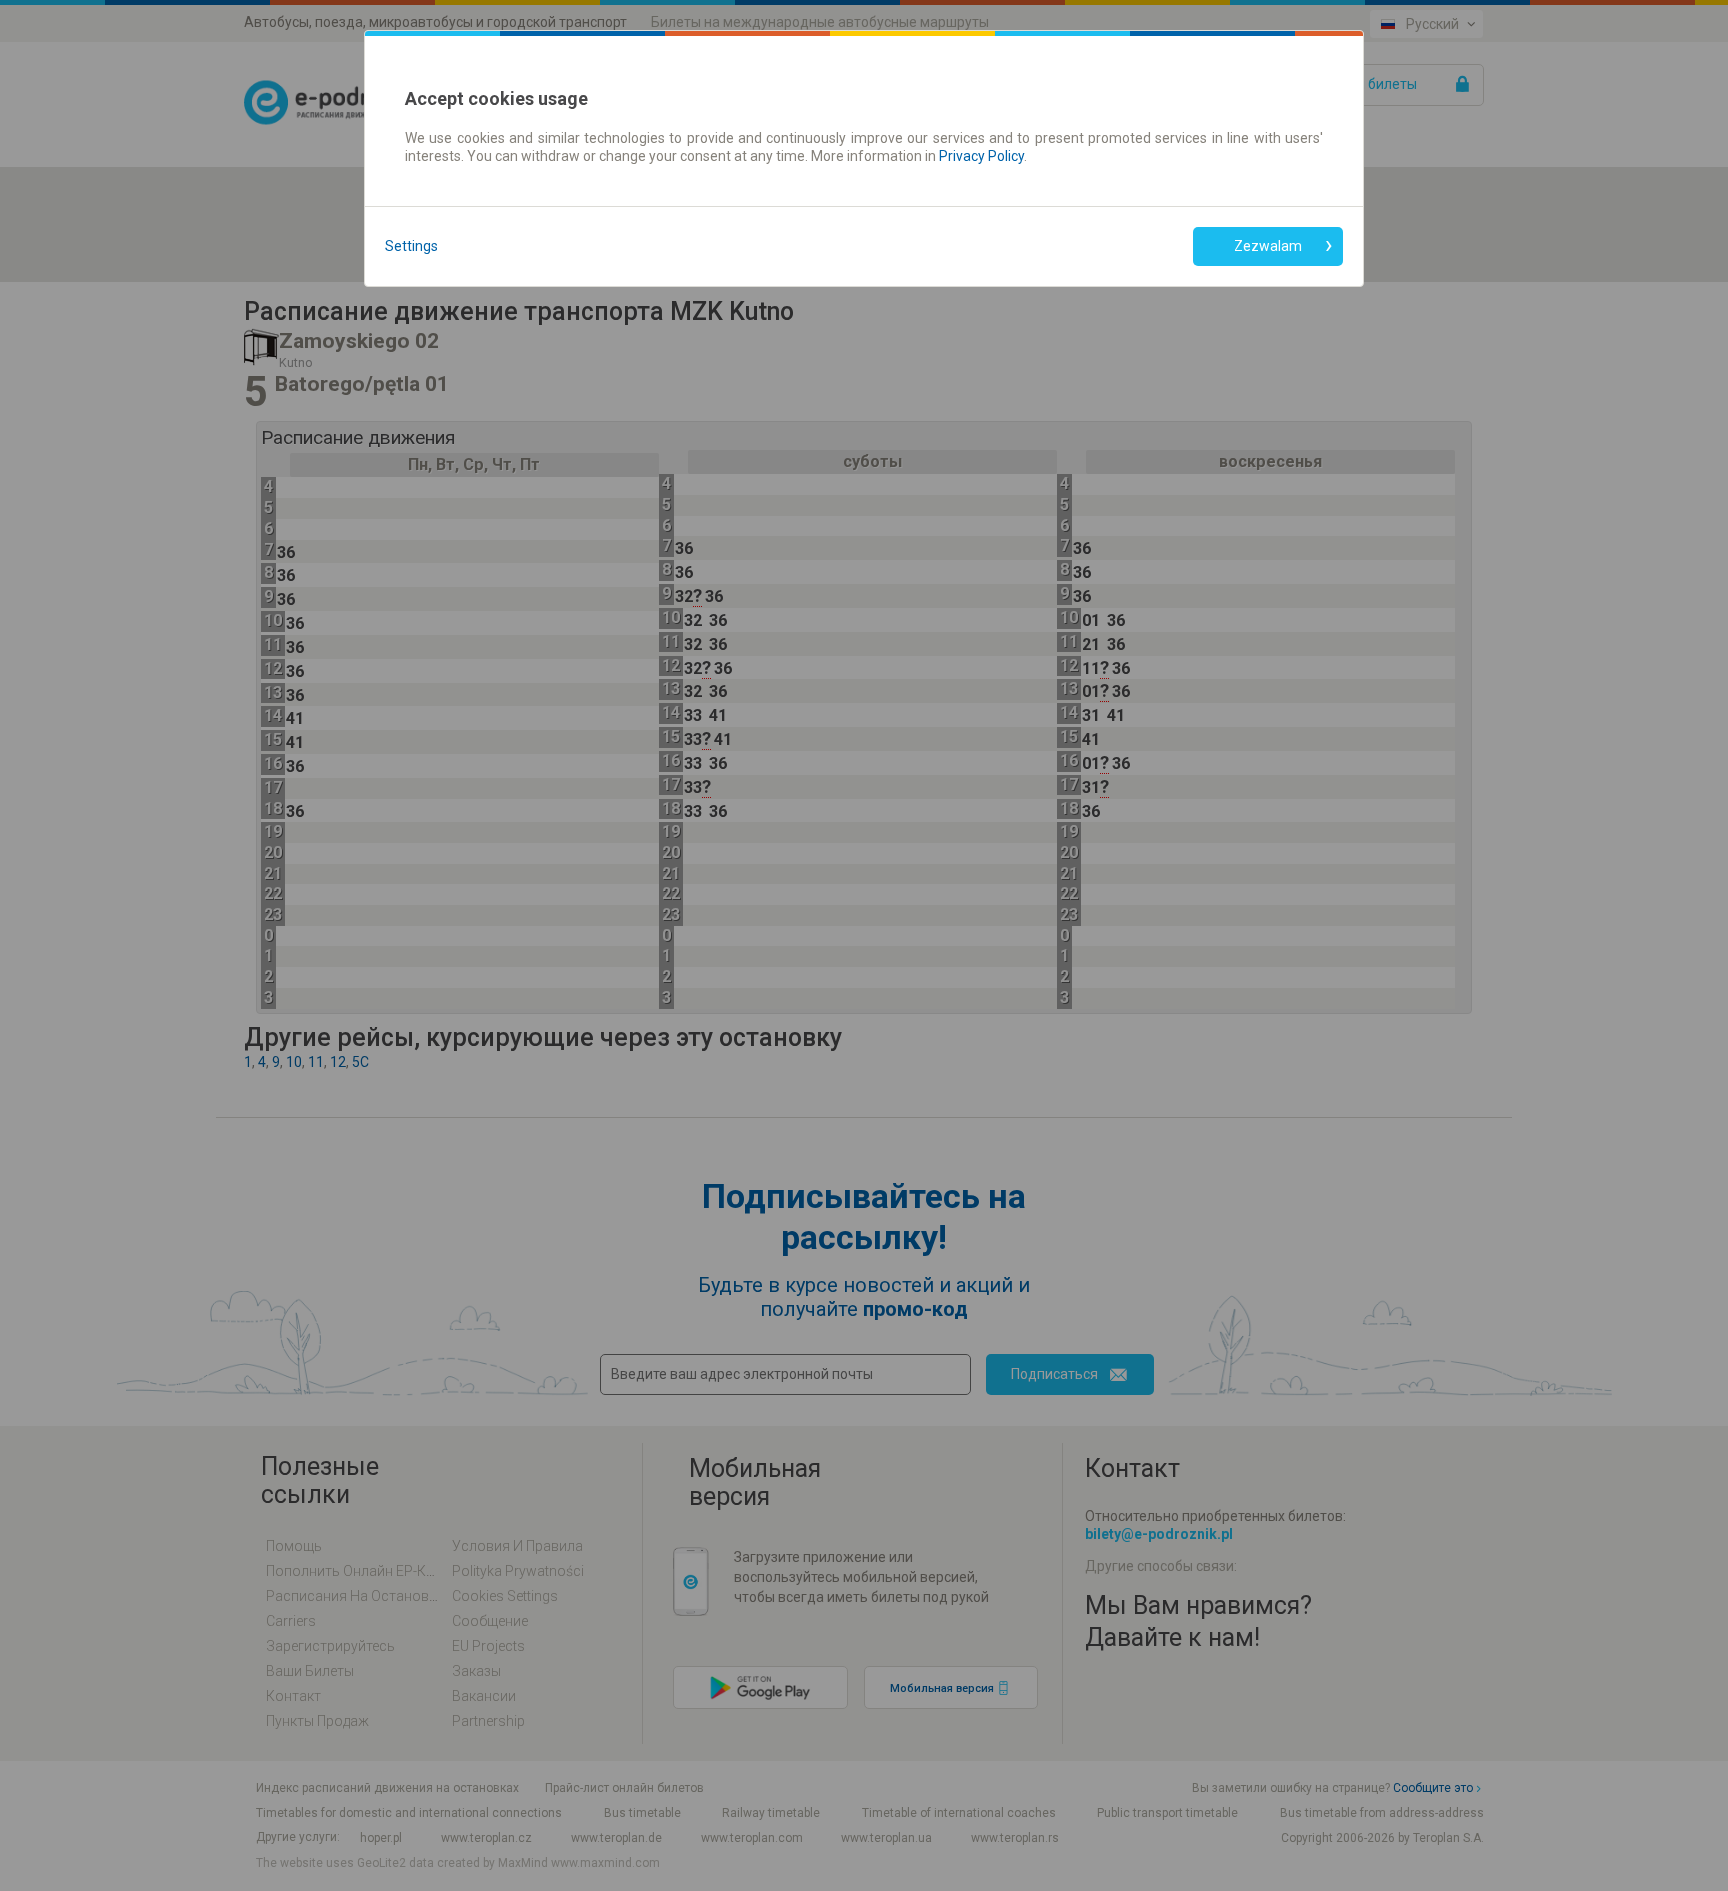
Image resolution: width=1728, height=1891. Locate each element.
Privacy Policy (981, 156)
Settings (411, 246)
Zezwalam (1268, 246)
